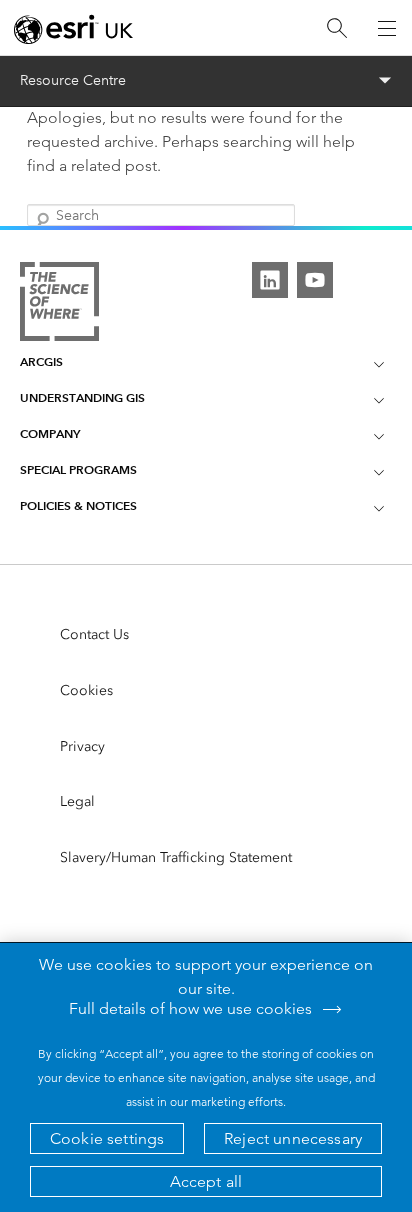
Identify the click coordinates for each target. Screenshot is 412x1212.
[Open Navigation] (387, 28)
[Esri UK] (73, 29)
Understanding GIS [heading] (82, 397)
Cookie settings (107, 1138)
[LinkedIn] (270, 280)
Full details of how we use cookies (190, 1009)
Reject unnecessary (293, 1138)
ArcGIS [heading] (41, 361)
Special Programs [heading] (78, 469)
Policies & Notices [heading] (78, 505)
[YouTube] (315, 280)
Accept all (206, 1181)
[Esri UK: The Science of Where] (59, 303)
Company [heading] (50, 433)
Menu (206, 80)
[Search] (337, 28)
